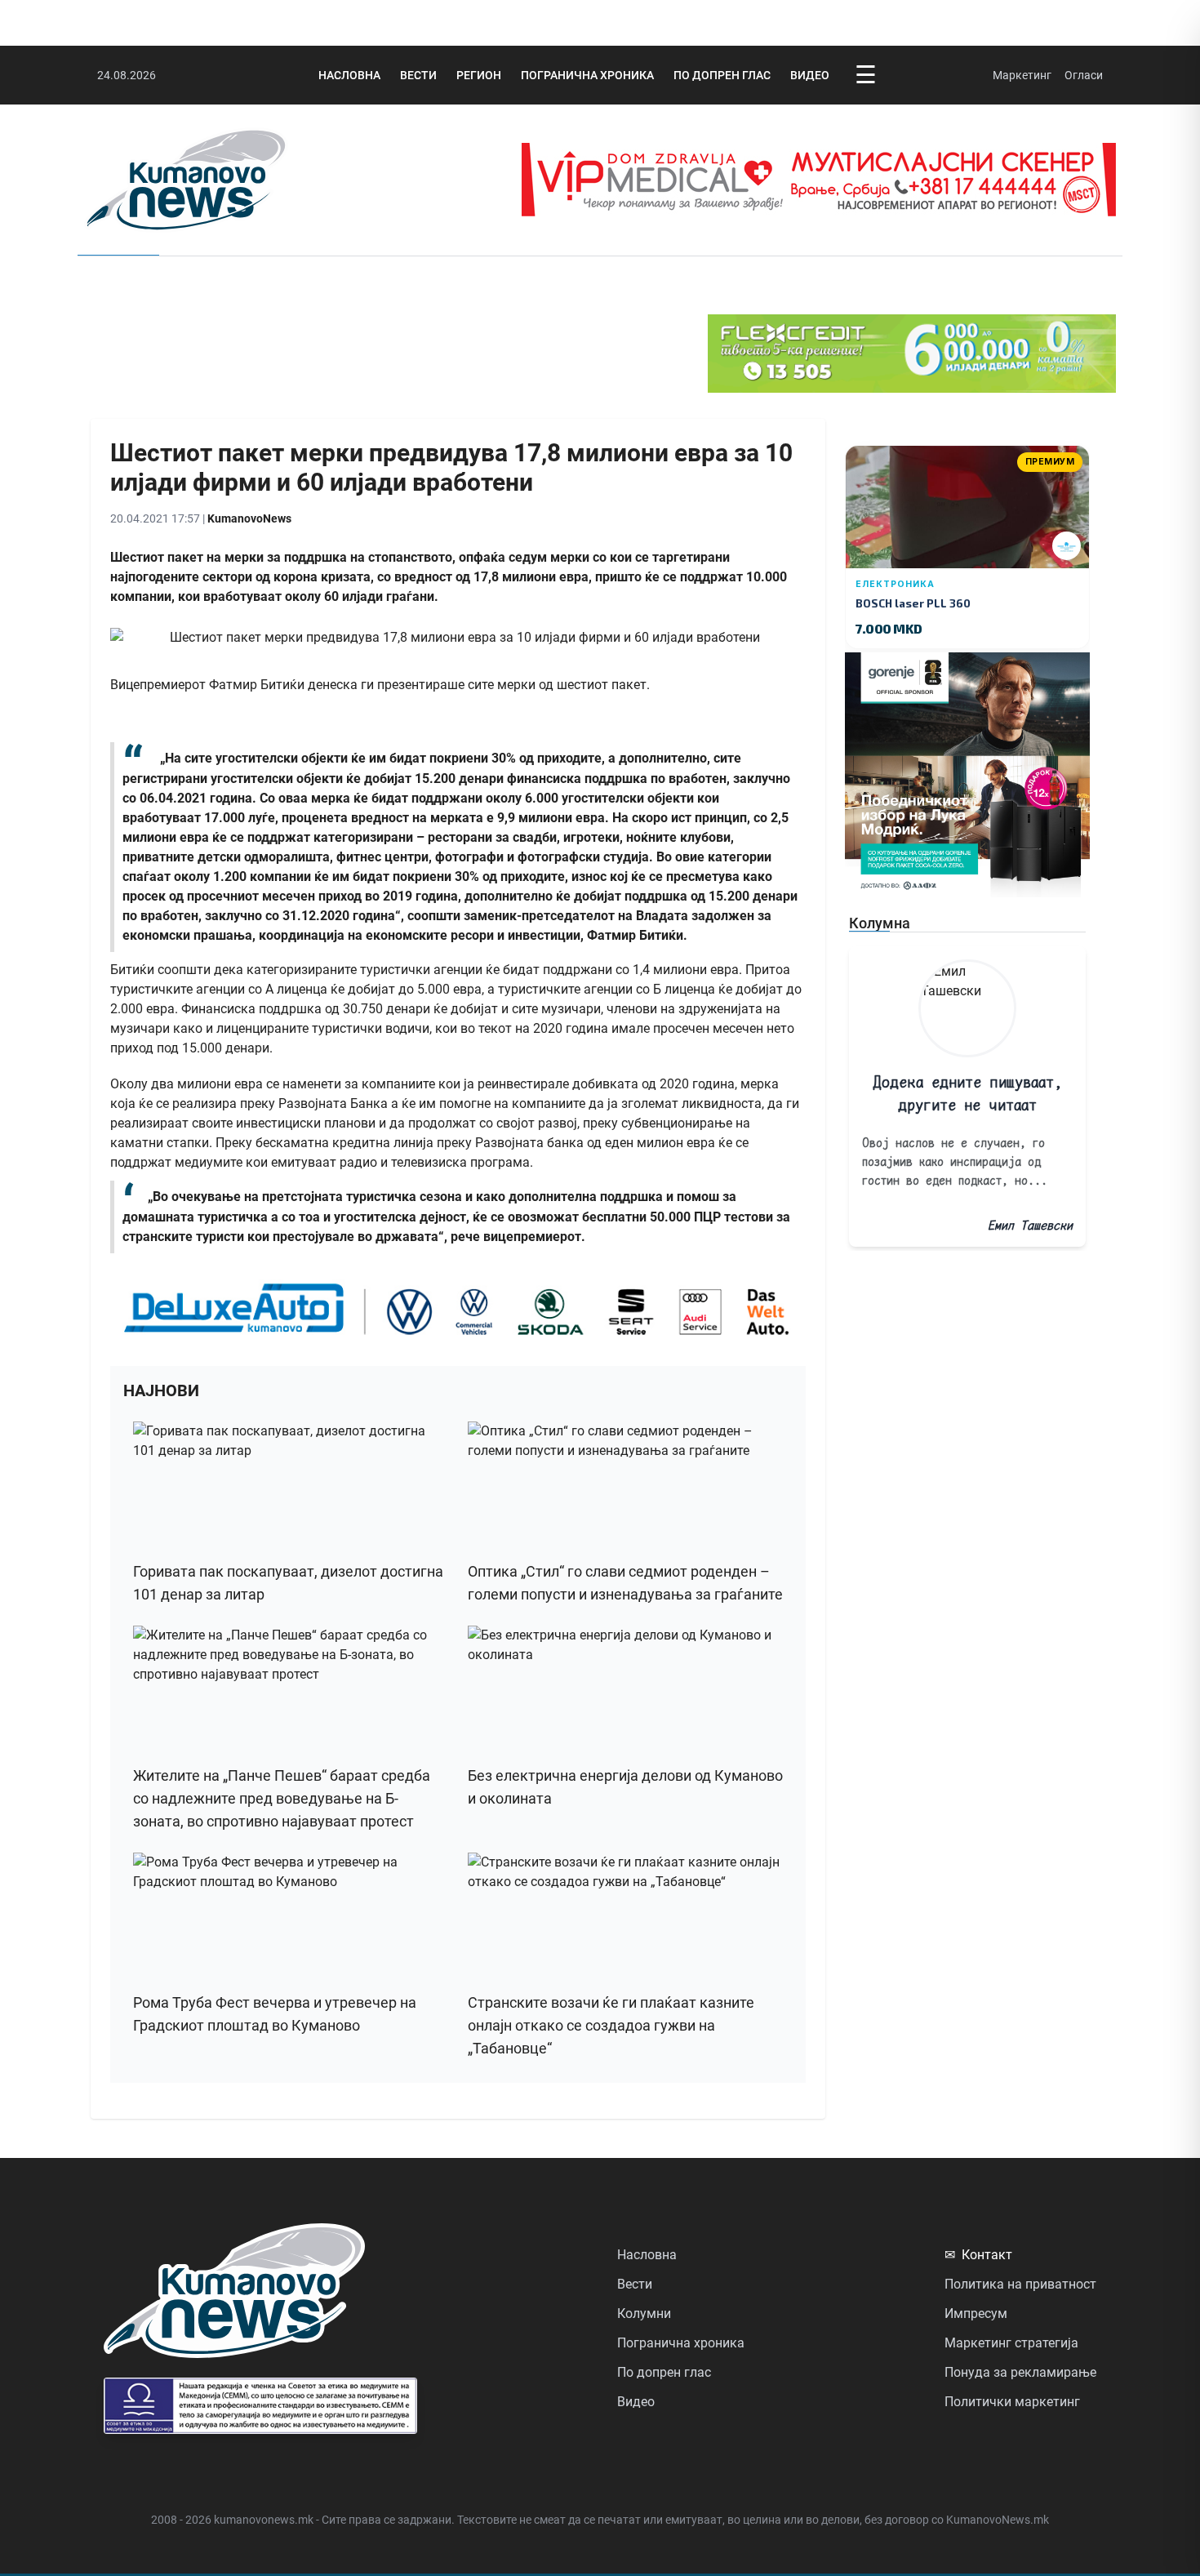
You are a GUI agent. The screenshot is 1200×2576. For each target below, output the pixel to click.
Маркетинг (1022, 75)
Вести (418, 75)
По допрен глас (722, 75)
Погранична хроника (587, 75)
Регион (479, 75)
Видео (810, 75)
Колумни (644, 2314)
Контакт (978, 2255)
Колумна (880, 923)
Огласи (1084, 75)
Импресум (976, 2314)
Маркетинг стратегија (1011, 2343)
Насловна (349, 75)
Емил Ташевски (1030, 1225)
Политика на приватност (1020, 2284)
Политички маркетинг (1012, 2402)
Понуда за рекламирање (1020, 2372)
